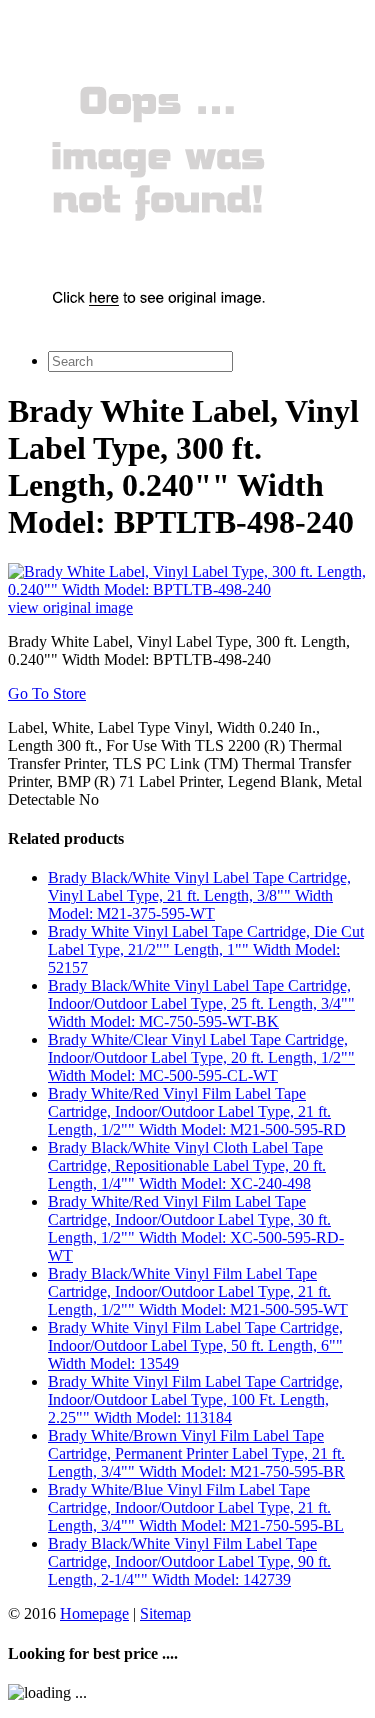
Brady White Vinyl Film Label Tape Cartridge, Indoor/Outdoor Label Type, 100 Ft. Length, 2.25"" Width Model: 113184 (195, 1399)
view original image (70, 607)
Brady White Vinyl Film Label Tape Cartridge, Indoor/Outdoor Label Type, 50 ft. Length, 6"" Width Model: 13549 (195, 1345)
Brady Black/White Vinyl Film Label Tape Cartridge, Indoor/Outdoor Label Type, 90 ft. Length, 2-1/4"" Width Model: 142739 (189, 1561)
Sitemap (165, 1613)
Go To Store (47, 693)
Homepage (94, 1613)
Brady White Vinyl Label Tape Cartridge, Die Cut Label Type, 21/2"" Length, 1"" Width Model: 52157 (206, 949)
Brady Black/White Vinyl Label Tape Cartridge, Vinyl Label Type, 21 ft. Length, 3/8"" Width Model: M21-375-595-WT (199, 895)
